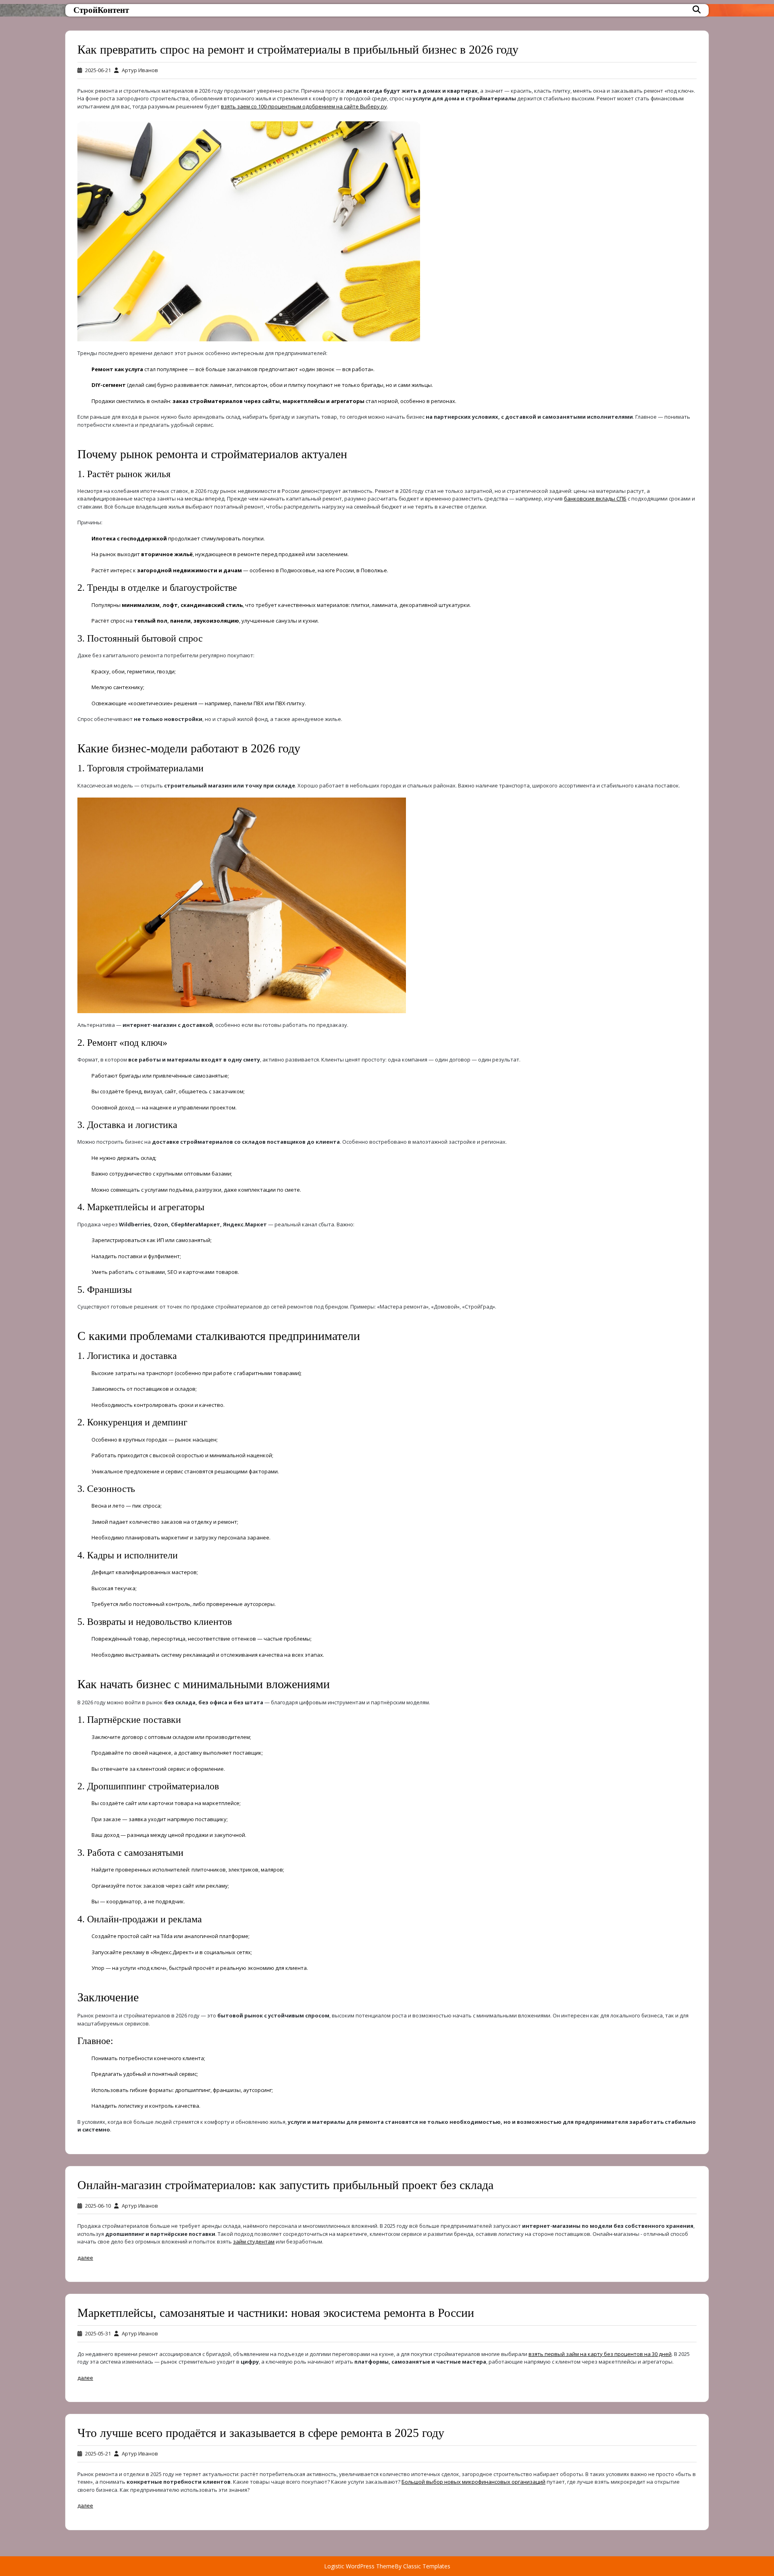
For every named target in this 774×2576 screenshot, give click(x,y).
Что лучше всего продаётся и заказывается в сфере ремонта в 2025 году (261, 2433)
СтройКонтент (101, 10)
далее (85, 2258)
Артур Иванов (140, 70)
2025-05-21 (98, 2453)
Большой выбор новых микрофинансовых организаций (473, 2482)
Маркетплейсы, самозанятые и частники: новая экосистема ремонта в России (276, 2313)
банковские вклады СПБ (595, 499)
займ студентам (254, 2242)
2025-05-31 (98, 2333)
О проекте (197, 2537)
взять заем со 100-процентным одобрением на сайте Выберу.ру (304, 106)
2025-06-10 (98, 2206)
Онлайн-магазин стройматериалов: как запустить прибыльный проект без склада (285, 2185)
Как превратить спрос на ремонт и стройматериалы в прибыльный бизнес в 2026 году (298, 49)
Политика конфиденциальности (225, 2559)
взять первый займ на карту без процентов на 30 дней (600, 2354)
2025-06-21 (98, 70)
